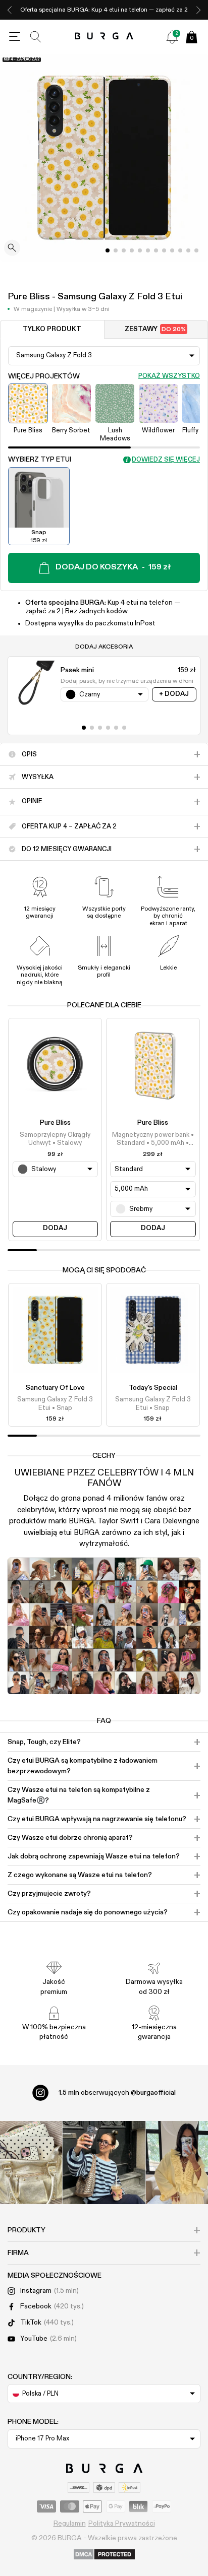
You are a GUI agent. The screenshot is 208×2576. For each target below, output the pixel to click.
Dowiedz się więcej (166, 460)
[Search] (36, 37)
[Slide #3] (132, 250)
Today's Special (153, 1388)
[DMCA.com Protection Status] (104, 2555)
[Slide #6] (156, 250)
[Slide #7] (164, 250)
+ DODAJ (174, 694)
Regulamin (70, 2524)
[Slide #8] (172, 250)
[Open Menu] (15, 37)
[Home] (104, 37)
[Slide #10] (188, 250)
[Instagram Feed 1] (104, 2163)
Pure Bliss (55, 1123)
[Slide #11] (196, 250)
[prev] (10, 10)
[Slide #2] (124, 250)
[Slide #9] (180, 250)
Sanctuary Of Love (55, 1388)
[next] (198, 10)
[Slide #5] (148, 250)
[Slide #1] (116, 250)
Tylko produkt (52, 329)
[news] (172, 37)
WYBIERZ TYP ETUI (40, 460)
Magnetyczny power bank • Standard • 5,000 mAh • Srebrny (153, 1140)
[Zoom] (12, 249)
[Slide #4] (140, 250)
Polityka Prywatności (122, 2524)
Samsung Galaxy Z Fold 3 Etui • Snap (55, 1404)
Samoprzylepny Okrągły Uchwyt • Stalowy (55, 1139)
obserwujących (117, 2093)
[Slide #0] (108, 250)
